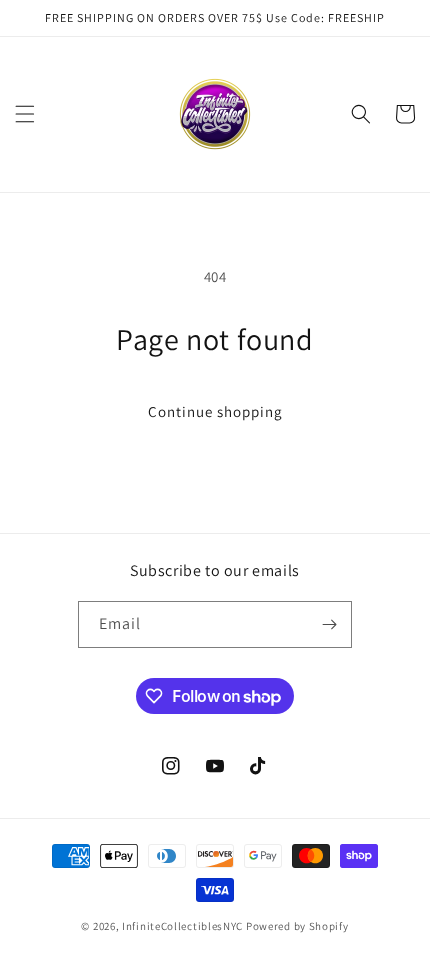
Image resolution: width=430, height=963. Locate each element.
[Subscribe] (329, 624)
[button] (25, 114)
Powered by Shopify (297, 926)
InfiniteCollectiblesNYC (182, 926)
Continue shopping (215, 411)
